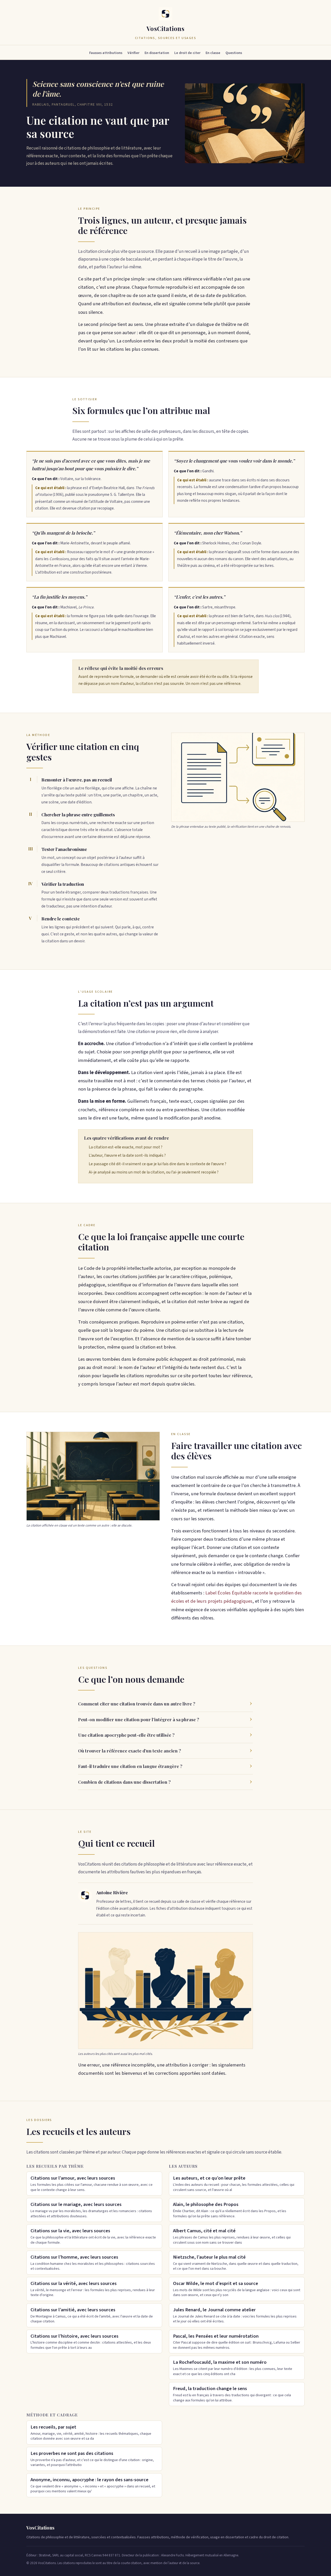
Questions (234, 53)
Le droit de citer (187, 53)
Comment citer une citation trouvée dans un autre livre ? (137, 1704)
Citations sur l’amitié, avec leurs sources (92, 2315)
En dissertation (157, 53)
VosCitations (165, 28)
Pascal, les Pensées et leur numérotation (237, 2342)
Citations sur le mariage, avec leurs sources (91, 2210)
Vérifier (133, 53)
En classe (213, 53)
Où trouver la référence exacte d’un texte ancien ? (130, 1751)
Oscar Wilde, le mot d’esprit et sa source (237, 2289)
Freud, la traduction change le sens (232, 2394)
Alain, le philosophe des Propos (230, 2210)
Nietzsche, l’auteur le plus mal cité (236, 2262)
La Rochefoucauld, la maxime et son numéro (233, 2368)
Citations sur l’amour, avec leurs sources (92, 2183)
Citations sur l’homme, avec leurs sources (93, 2262)
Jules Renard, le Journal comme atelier (235, 2315)
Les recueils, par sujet (91, 2432)
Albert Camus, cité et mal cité (232, 2236)
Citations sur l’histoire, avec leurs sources (91, 2342)
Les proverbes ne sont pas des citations (92, 2459)
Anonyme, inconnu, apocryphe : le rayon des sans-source (93, 2485)
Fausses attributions (106, 53)
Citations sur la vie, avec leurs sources (93, 2236)
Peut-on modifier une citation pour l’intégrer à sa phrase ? (139, 1719)
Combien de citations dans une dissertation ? (124, 1782)
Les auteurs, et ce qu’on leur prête (234, 2183)
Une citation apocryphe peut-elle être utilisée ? (126, 1735)
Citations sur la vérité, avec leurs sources (93, 2289)
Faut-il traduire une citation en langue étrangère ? (130, 1766)
